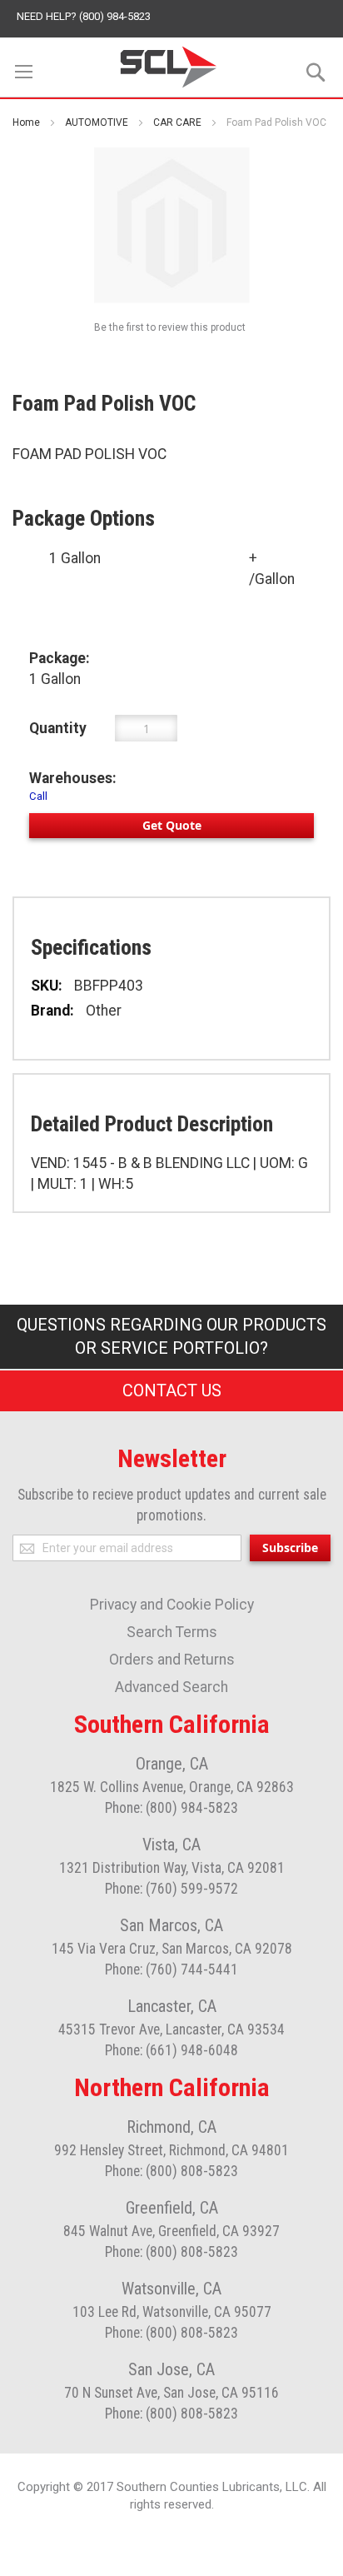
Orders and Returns (172, 1660)
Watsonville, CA (171, 2289)
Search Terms (172, 1632)
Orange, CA (172, 1764)
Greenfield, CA (172, 2208)
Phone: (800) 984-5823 (171, 1808)
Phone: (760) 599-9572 (171, 1889)
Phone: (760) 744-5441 (171, 1969)
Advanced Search (171, 1687)
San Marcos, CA (171, 1925)
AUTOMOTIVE (97, 122)
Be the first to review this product (170, 327)
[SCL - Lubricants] (169, 67)
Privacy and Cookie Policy (172, 1605)
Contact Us (172, 1390)
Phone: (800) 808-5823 (171, 2171)
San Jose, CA (171, 2369)
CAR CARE (177, 122)
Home (26, 122)
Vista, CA (171, 1845)
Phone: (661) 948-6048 (171, 2050)
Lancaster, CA (172, 2006)
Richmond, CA (171, 2127)
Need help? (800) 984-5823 (84, 16)
